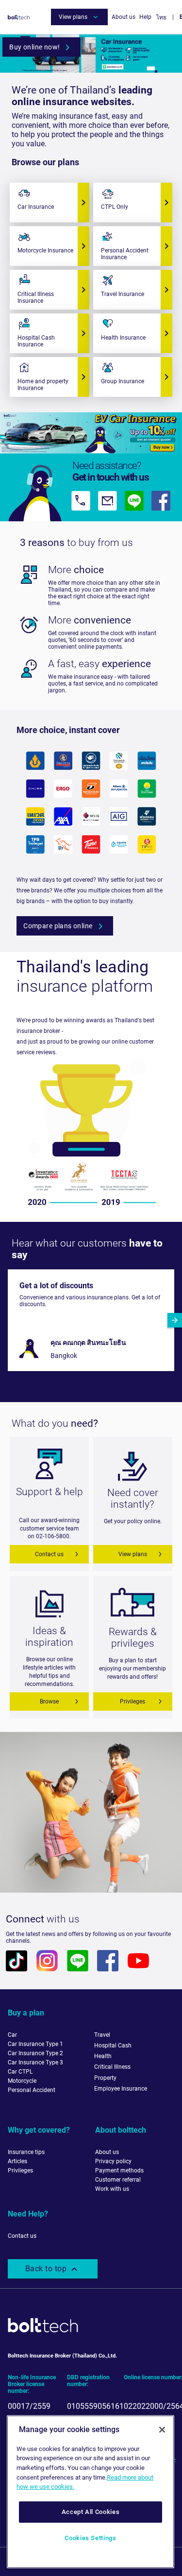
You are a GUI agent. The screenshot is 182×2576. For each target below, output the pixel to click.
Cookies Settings (91, 2538)
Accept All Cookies (91, 2512)
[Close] (162, 2430)
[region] (91, 2492)
